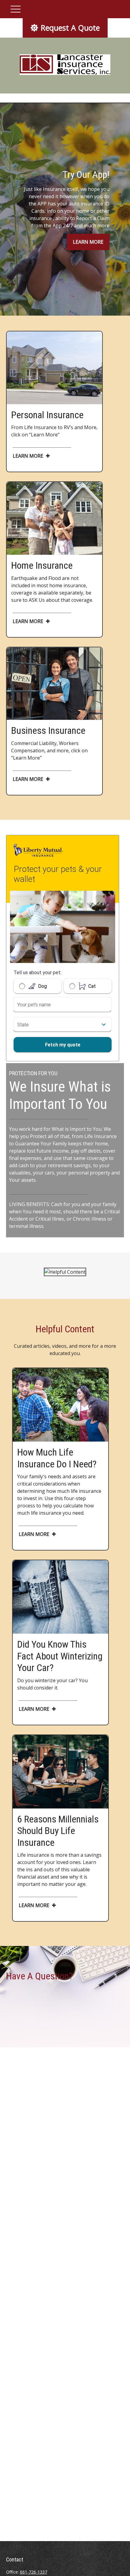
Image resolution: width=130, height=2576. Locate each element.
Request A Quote (70, 28)
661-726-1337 (34, 2572)
